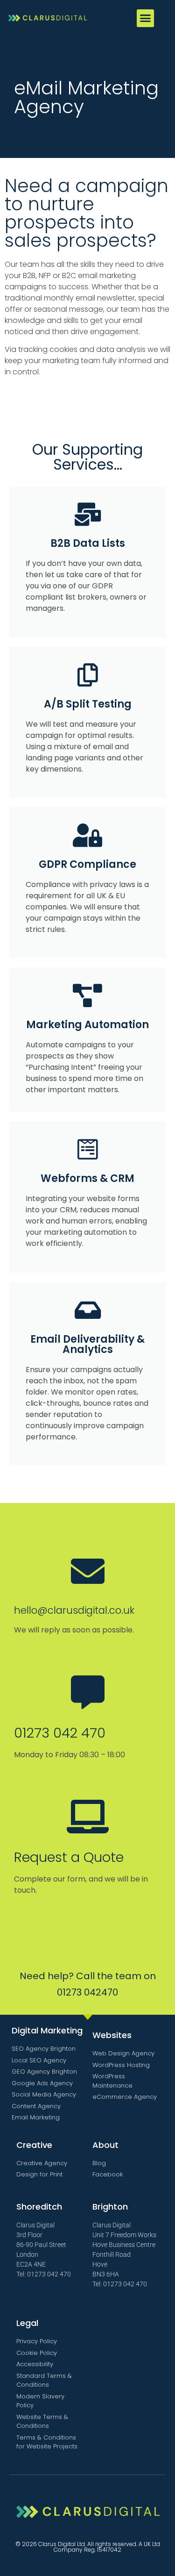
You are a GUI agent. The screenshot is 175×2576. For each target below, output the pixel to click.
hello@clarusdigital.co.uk (74, 1610)
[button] (146, 18)
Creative (34, 2145)
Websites (112, 2035)
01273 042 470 (60, 1733)
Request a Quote (69, 1857)
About (105, 2145)
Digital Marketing (47, 2030)
